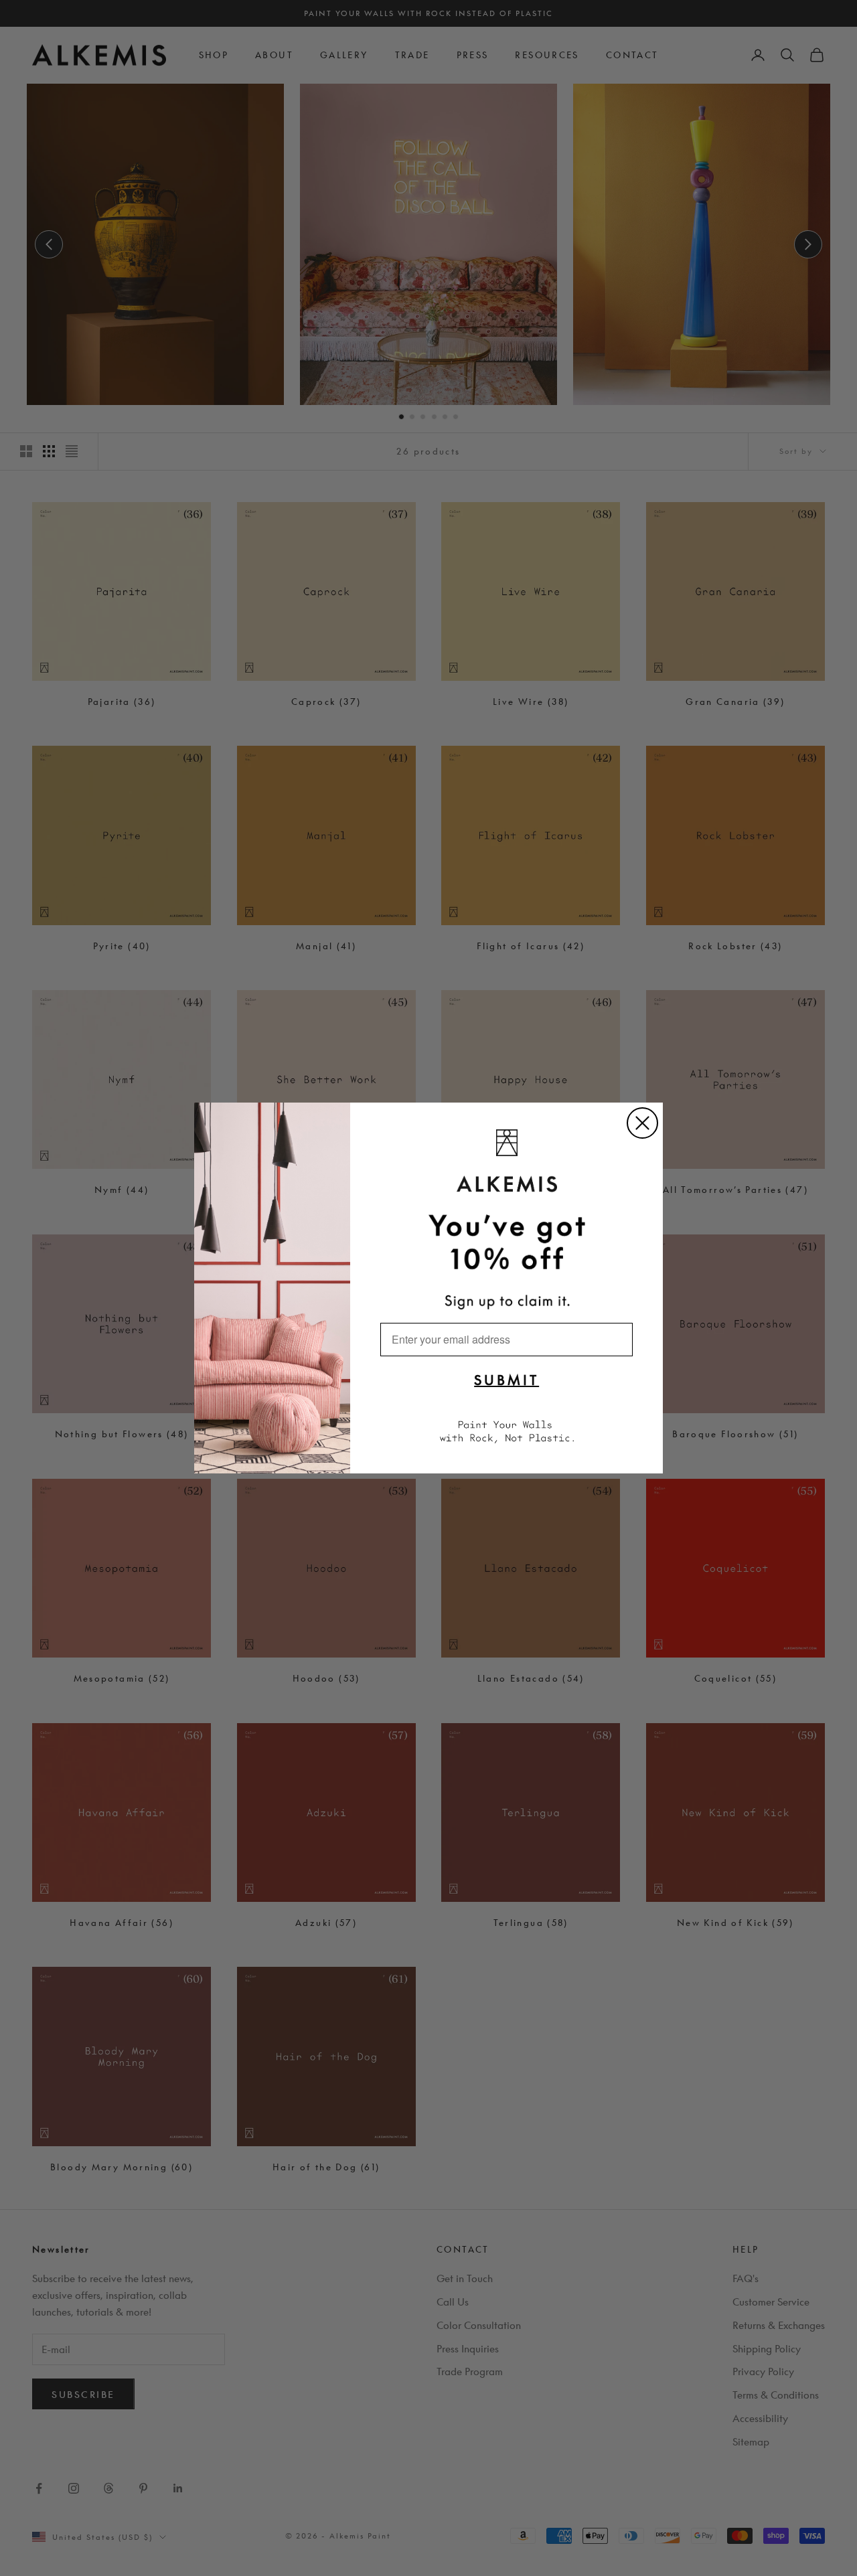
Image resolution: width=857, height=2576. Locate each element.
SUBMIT (507, 1380)
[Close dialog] (642, 1123)
